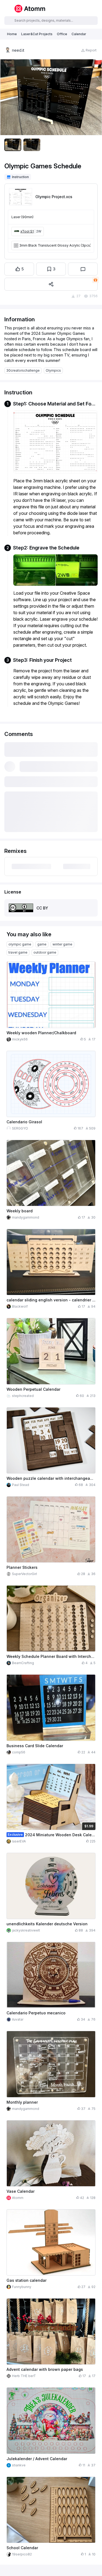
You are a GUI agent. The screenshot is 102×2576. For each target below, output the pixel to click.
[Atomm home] (30, 9)
